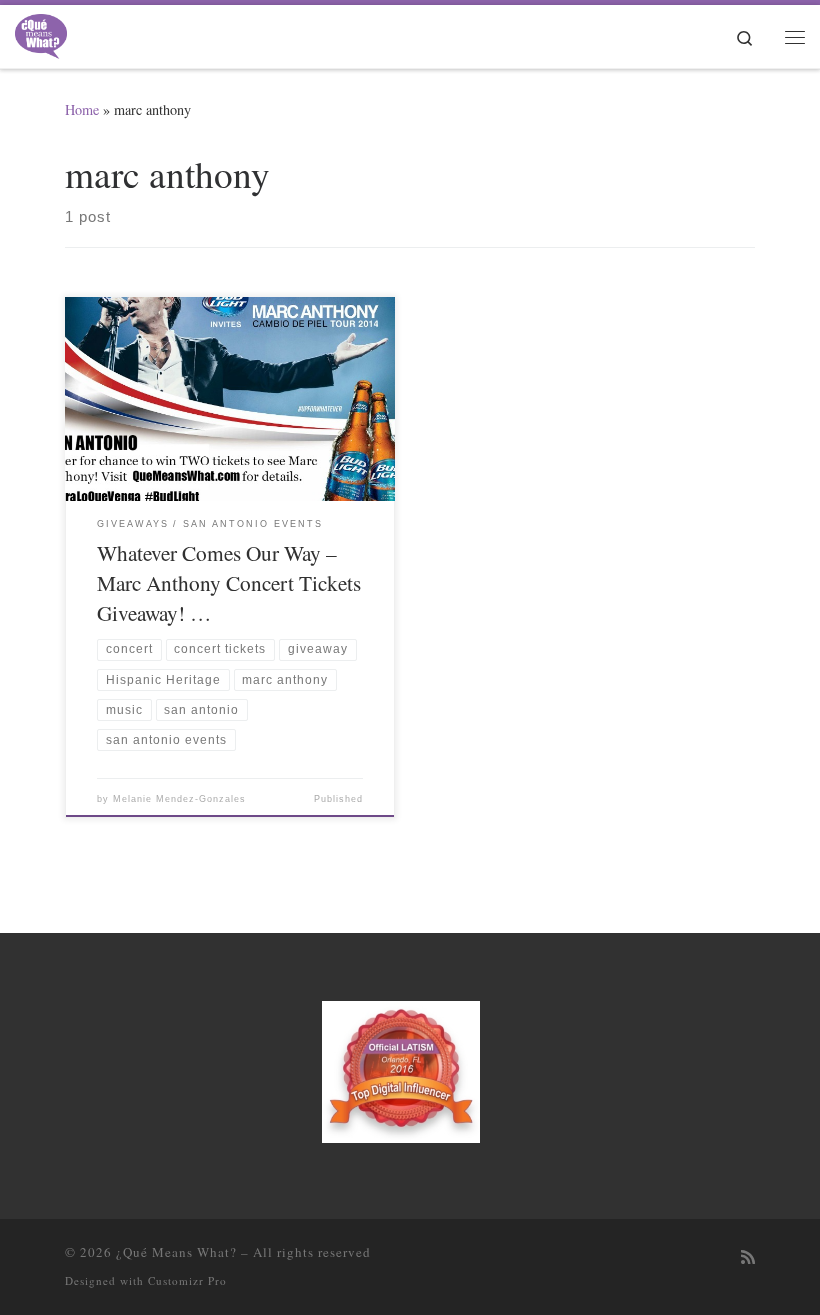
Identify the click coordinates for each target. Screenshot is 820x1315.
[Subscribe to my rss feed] (748, 1257)
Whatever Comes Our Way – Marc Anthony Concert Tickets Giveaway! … (229, 582)
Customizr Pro (187, 1280)
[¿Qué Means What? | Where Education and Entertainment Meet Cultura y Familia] (41, 33)
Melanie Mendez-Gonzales (179, 799)
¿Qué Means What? (176, 1252)
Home (82, 109)
